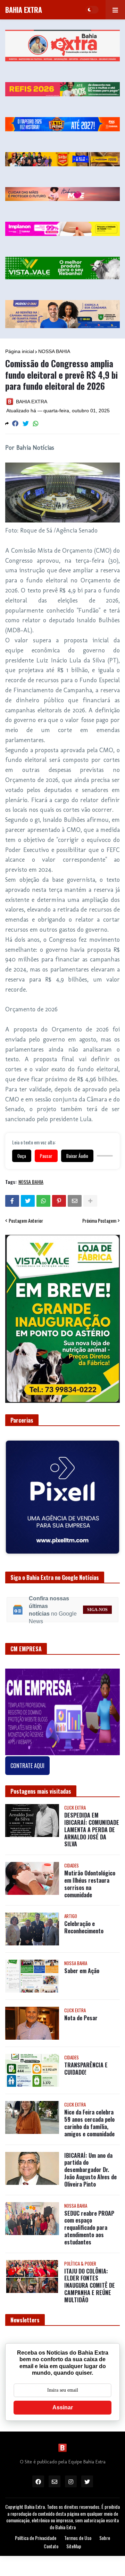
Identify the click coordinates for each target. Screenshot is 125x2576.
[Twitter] (26, 424)
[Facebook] (15, 424)
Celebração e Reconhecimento (84, 1922)
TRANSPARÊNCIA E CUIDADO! (86, 2064)
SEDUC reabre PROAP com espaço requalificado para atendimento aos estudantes (89, 2223)
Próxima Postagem (99, 1221)
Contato (51, 2541)
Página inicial (20, 351)
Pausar (46, 1156)
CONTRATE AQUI (27, 1760)
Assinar (63, 2402)
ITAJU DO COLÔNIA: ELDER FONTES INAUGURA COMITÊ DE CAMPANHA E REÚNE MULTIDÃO (90, 2280)
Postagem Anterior (26, 1221)
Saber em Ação (82, 1966)
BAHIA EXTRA (24, 10)
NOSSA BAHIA (54, 351)
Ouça (22, 1156)
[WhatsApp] (36, 424)
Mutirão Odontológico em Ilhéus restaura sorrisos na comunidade (90, 1879)
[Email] (75, 1201)
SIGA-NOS (97, 1604)
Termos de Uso (78, 2533)
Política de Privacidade (36, 2533)
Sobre (105, 2533)
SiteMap (74, 2541)
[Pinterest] (59, 1201)
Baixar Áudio (77, 1156)
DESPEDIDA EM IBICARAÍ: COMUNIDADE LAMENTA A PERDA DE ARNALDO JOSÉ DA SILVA (92, 1825)
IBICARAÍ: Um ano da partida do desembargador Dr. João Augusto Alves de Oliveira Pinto (90, 2165)
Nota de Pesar (81, 2013)
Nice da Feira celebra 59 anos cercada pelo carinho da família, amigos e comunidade (89, 2118)
